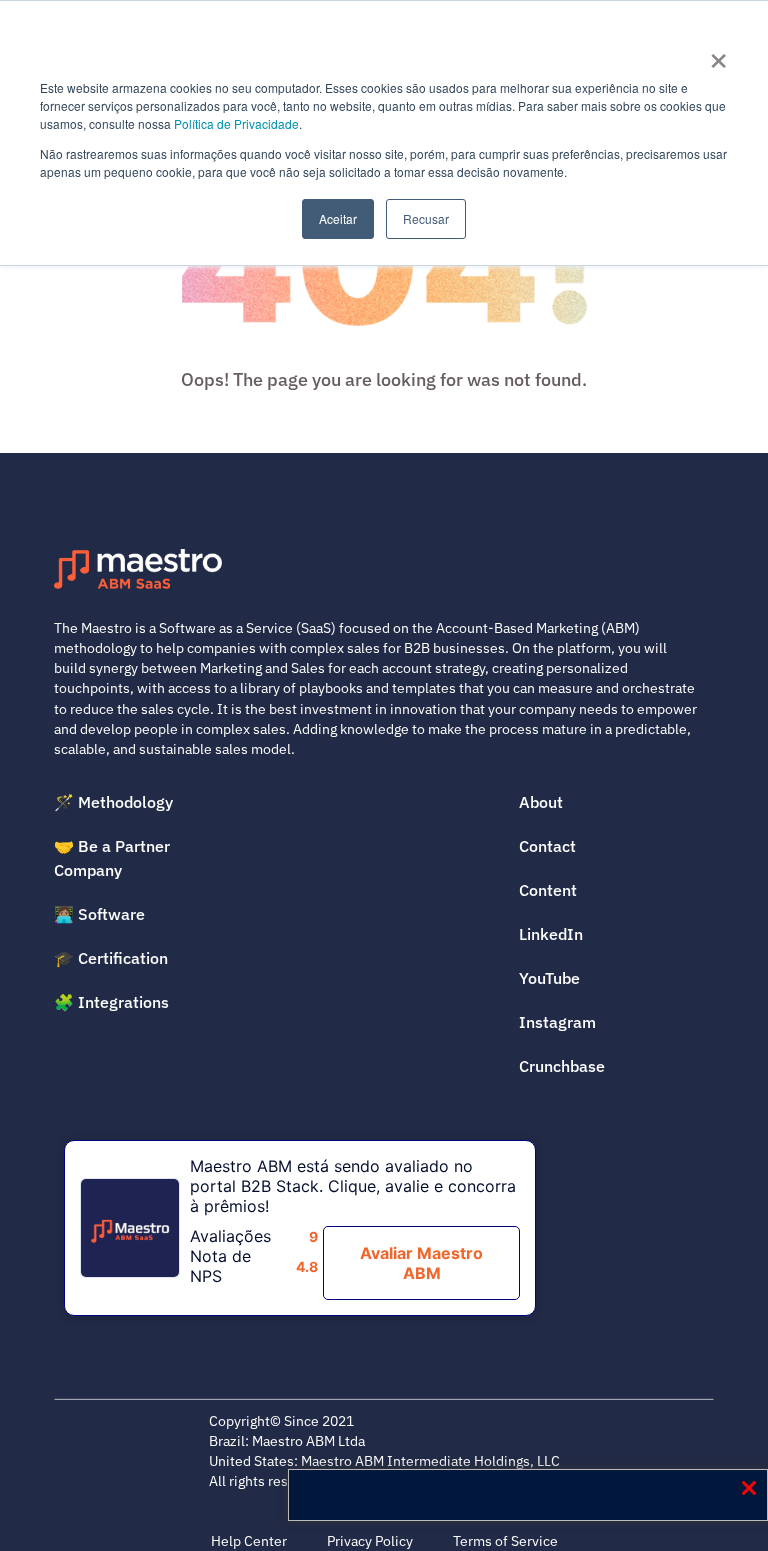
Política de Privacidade (236, 123)
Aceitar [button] (338, 218)
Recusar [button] (426, 218)
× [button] (718, 54)
